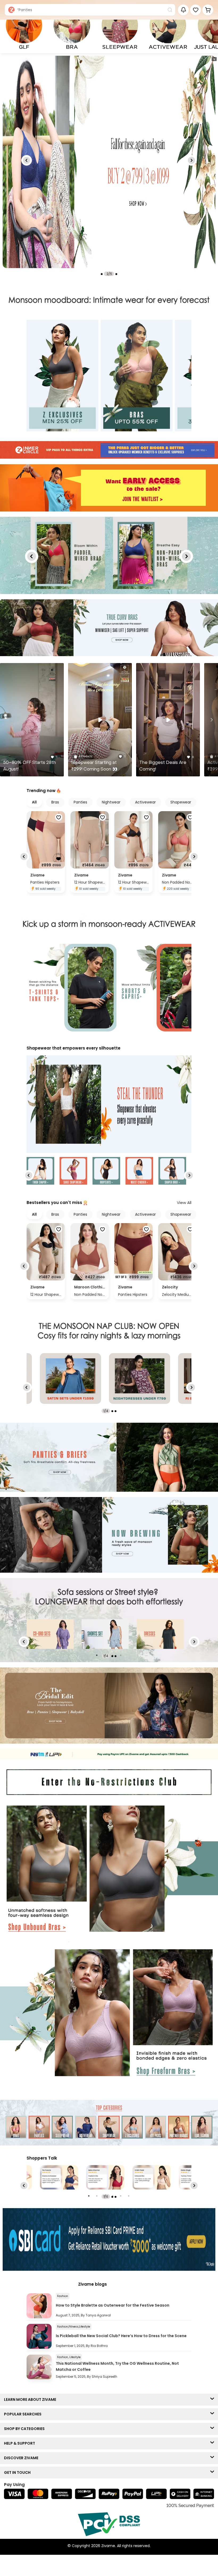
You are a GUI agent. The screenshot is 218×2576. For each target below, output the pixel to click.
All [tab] (34, 802)
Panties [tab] (80, 802)
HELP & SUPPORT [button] (21, 2443)
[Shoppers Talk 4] (105, 2177)
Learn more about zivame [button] (31, 2399)
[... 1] (105, 1634)
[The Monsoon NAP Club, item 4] (140, 1379)
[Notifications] (183, 10)
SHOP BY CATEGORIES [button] (26, 2429)
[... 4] (50, 1634)
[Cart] (208, 10)
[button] (196, 10)
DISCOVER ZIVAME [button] (22, 2458)
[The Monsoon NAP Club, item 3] (70, 1379)
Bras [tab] (55, 802)
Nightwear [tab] (111, 802)
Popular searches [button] (24, 2414)
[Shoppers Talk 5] (152, 2177)
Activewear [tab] (145, 802)
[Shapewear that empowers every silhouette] (109, 1105)
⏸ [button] (214, 59)
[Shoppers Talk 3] (59, 2177)
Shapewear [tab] (181, 802)
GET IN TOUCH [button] (18, 2472)
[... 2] (160, 1634)
